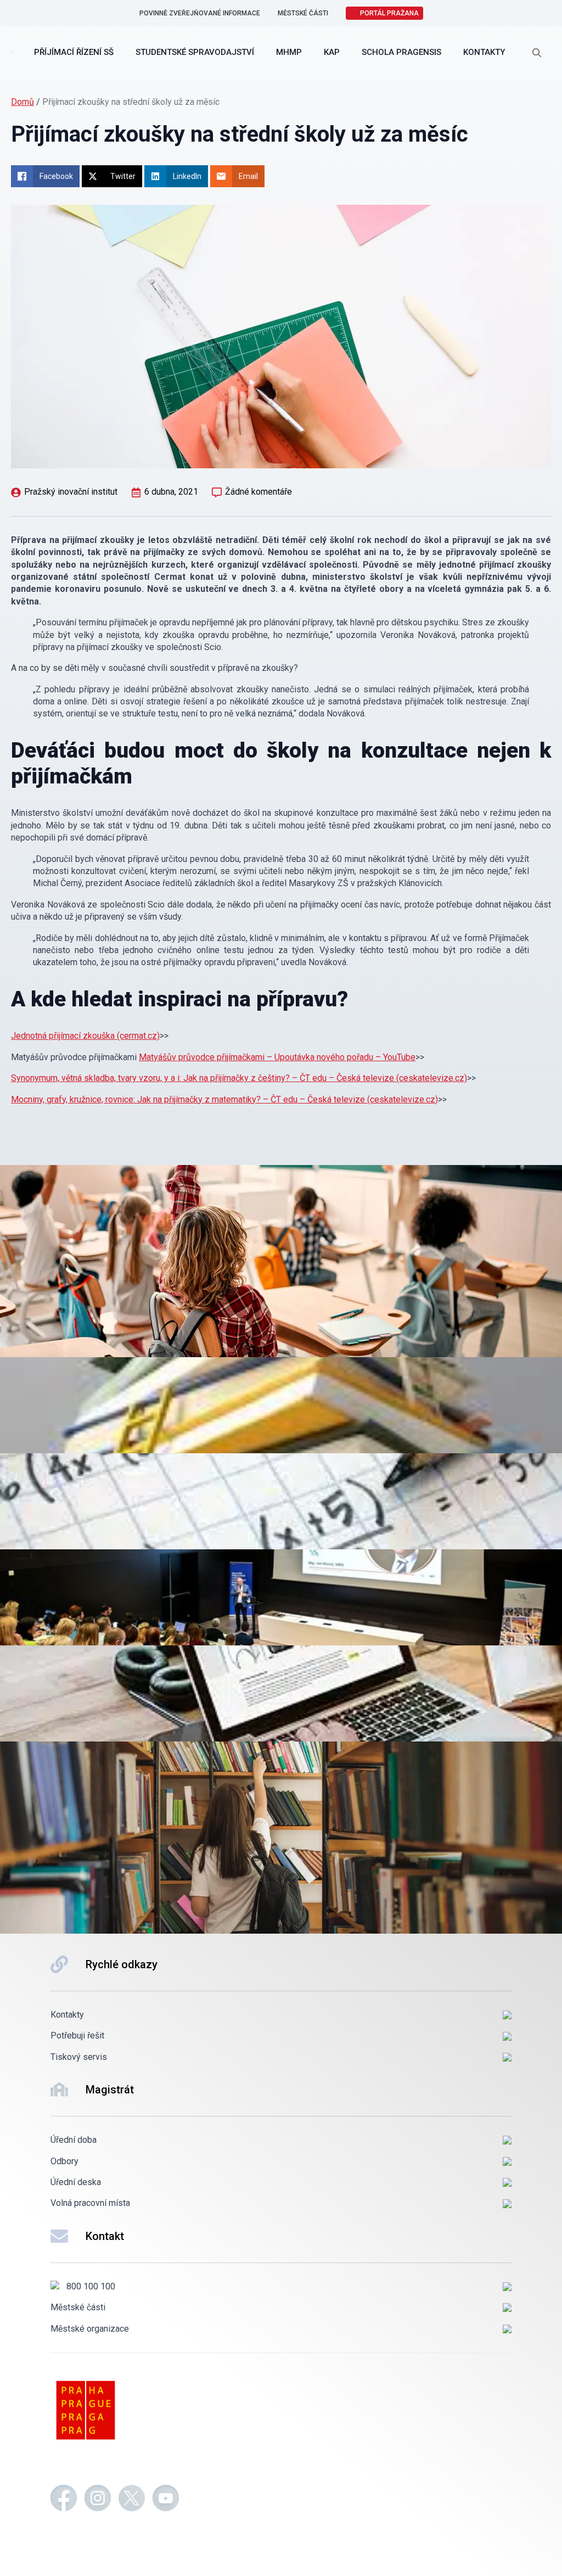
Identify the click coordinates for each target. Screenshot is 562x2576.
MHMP (289, 52)
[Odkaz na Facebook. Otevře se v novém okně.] (64, 2500)
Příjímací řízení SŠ (74, 52)
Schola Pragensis (401, 52)
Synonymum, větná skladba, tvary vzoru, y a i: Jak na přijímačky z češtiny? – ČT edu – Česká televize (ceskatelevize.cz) (239, 1078)
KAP (332, 52)
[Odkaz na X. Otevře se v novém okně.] (132, 2500)
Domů (23, 102)
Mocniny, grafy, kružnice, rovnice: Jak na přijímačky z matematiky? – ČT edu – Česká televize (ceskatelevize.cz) (224, 1099)
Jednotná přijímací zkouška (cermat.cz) (85, 1036)
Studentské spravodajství (195, 52)
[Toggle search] (537, 53)
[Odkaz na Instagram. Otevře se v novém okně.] (98, 2500)
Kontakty (484, 52)
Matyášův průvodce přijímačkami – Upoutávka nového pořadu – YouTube (277, 1057)
